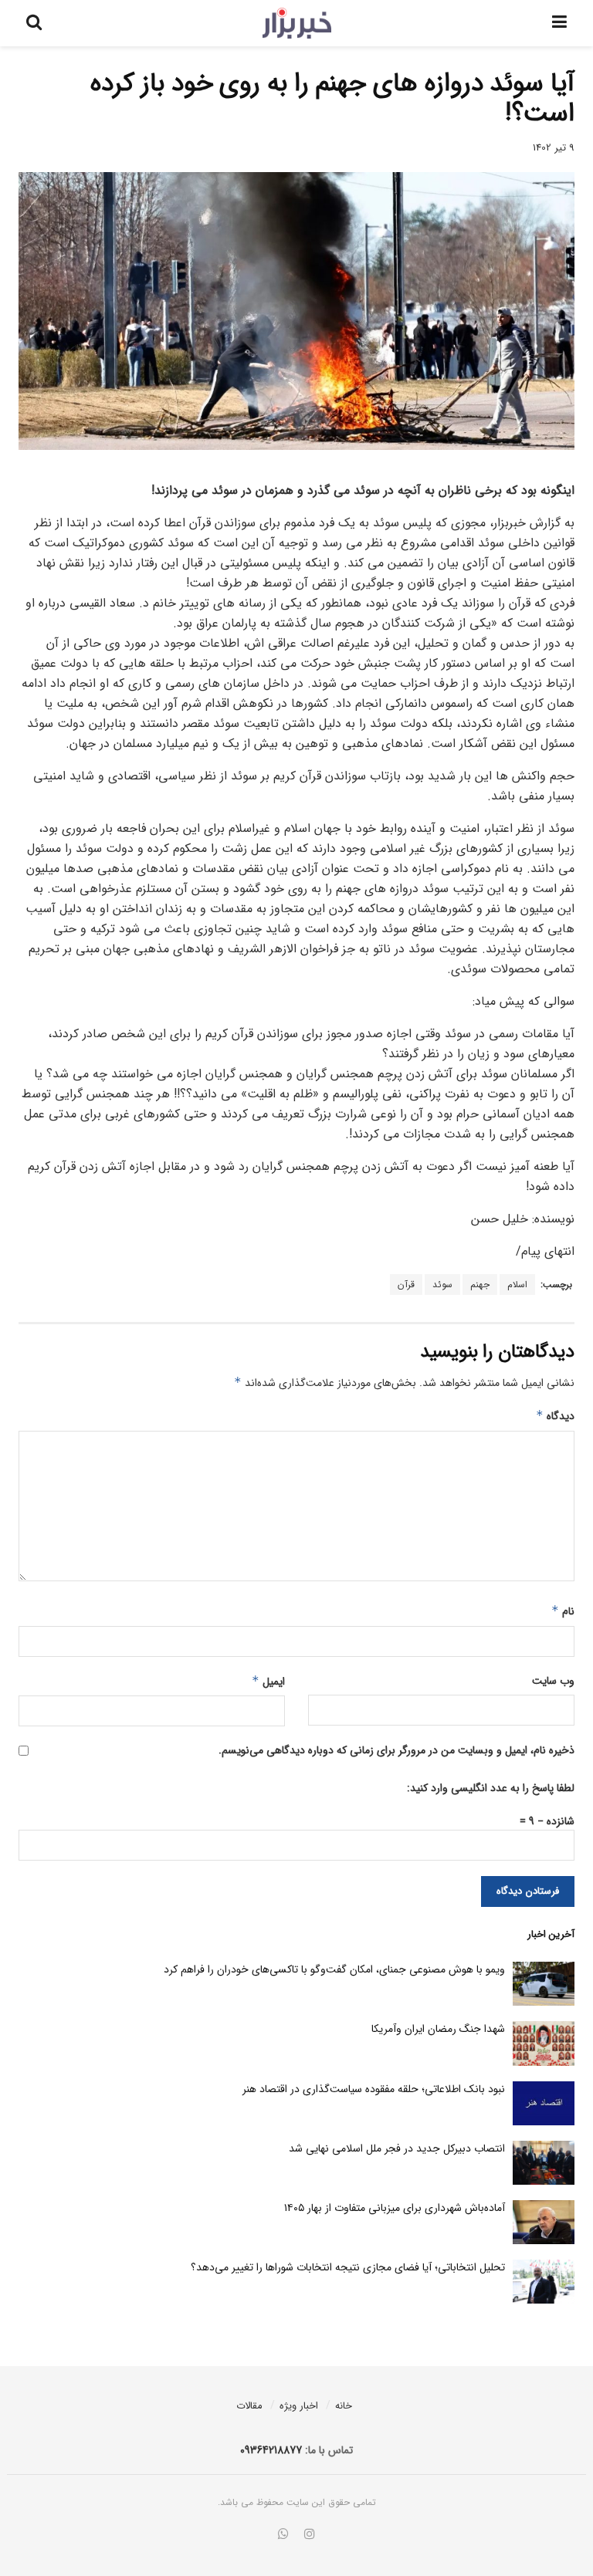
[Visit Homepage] (297, 23)
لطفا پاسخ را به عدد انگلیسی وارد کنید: (491, 1788)
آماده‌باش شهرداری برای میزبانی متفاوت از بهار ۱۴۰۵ (395, 2208)
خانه (344, 2406)
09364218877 (271, 2450)
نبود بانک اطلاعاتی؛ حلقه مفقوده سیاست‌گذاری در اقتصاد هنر (374, 2089)
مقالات (249, 2406)
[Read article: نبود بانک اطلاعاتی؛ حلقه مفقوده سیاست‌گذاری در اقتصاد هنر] (544, 2103)
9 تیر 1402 (554, 148)
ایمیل (268, 1682)
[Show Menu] (559, 23)
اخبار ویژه (299, 2406)
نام (563, 1611)
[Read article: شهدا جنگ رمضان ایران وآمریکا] (544, 2043)
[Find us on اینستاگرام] (310, 2535)
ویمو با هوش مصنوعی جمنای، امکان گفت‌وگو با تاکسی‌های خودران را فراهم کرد (334, 1969)
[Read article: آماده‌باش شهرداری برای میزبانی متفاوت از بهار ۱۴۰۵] (544, 2222)
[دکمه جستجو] (34, 23)
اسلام (517, 1285)
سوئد (442, 1285)
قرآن (406, 1285)
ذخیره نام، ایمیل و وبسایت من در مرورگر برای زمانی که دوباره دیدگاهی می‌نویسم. (396, 1750)
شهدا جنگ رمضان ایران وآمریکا (438, 2029)
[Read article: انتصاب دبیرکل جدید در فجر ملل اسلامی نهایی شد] (544, 2163)
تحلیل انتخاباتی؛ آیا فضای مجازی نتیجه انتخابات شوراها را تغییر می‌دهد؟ (348, 2267)
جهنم (480, 1285)
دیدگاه (555, 1416)
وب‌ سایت (553, 1681)
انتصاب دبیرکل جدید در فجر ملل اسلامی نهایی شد (397, 2148)
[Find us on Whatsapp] (283, 2535)
